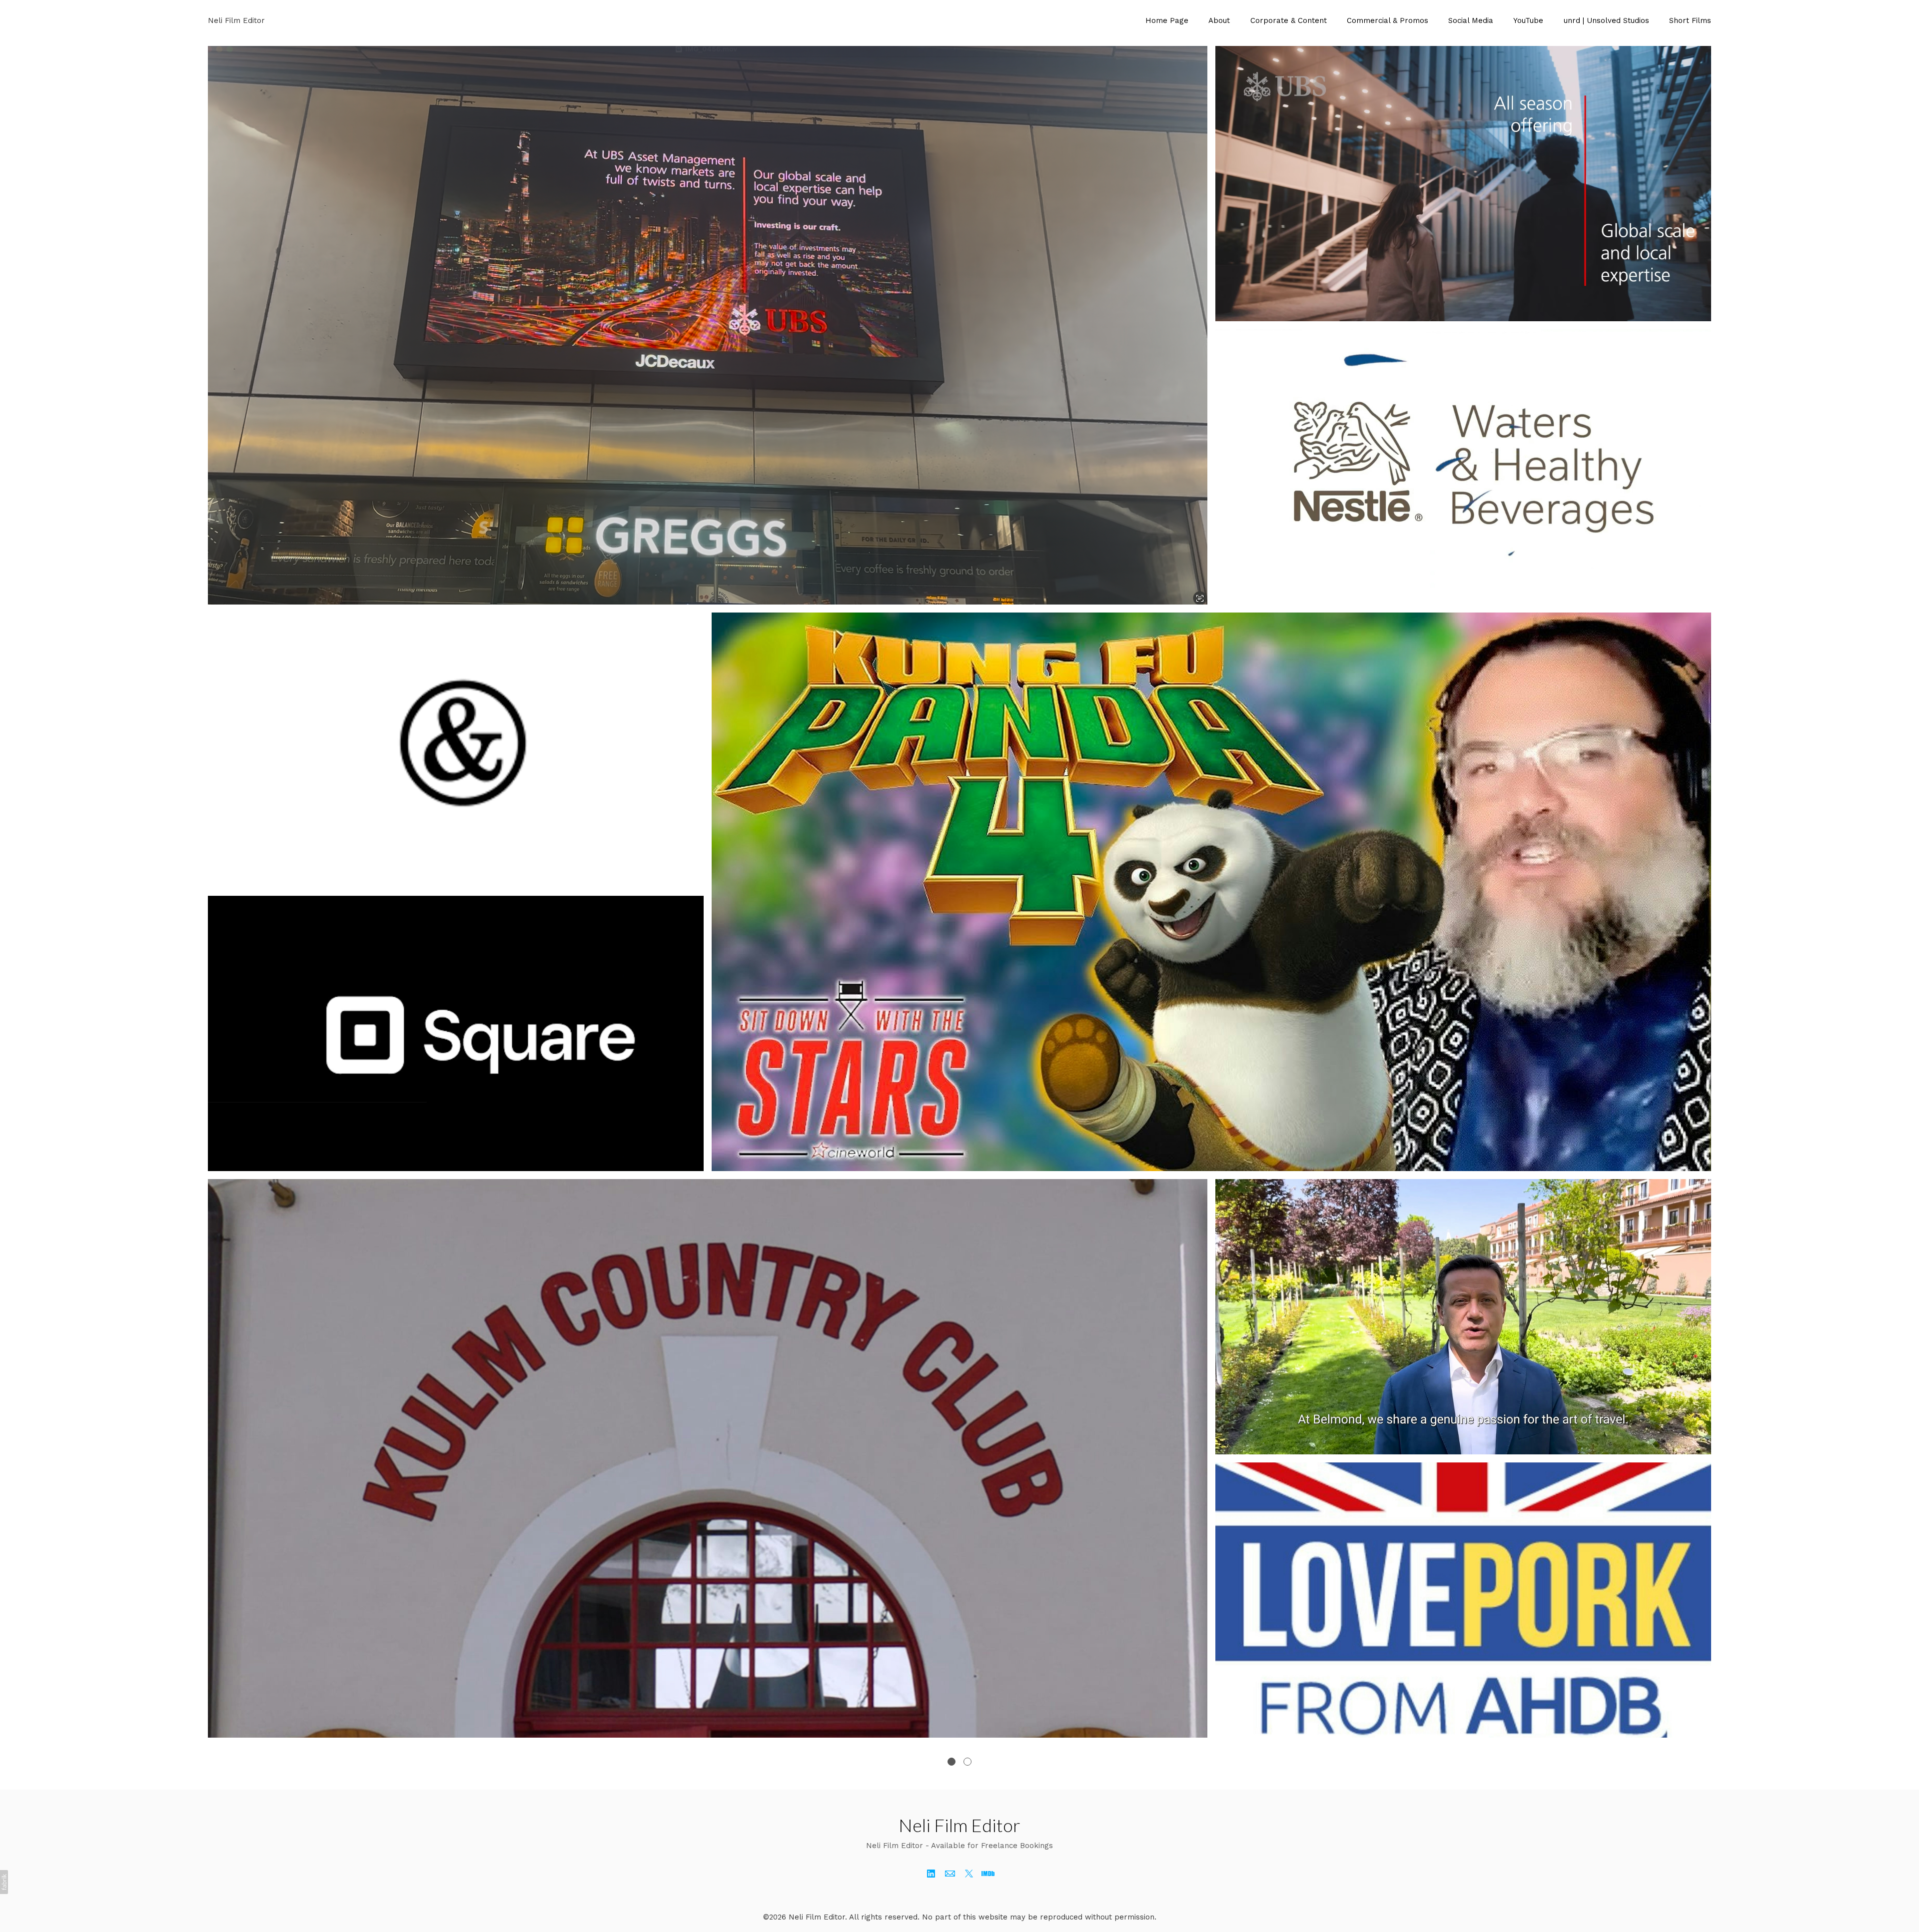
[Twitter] (969, 1874)
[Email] (950, 1874)
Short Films (1690, 20)
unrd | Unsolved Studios (1606, 20)
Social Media (1471, 20)
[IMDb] (988, 1874)
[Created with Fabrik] (4, 1882)
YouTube (1528, 20)
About (1219, 20)
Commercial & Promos (1388, 20)
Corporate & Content (1289, 20)
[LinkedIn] (931, 1874)
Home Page (1167, 20)
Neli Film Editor (959, 1825)
